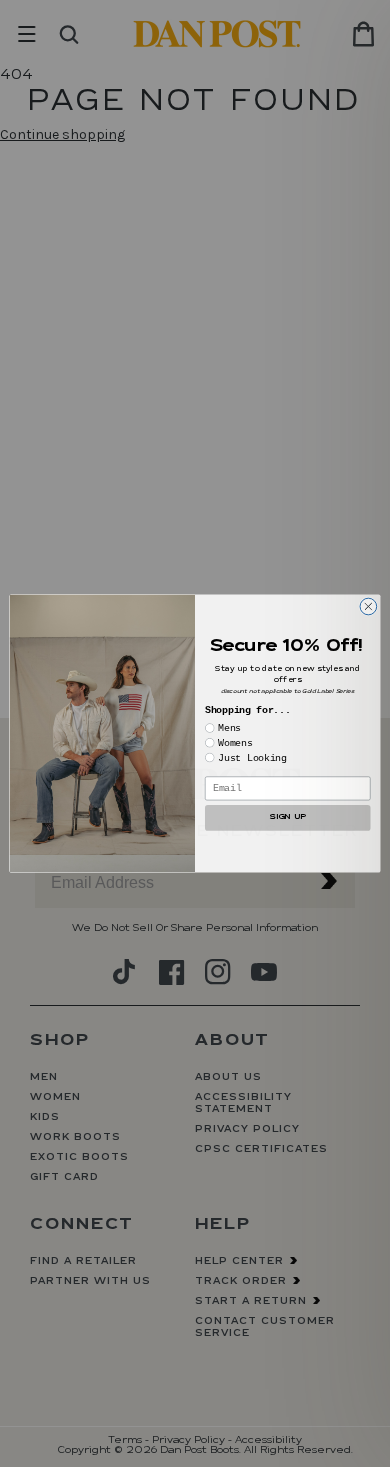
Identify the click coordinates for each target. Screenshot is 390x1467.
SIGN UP (287, 817)
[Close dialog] (368, 606)
